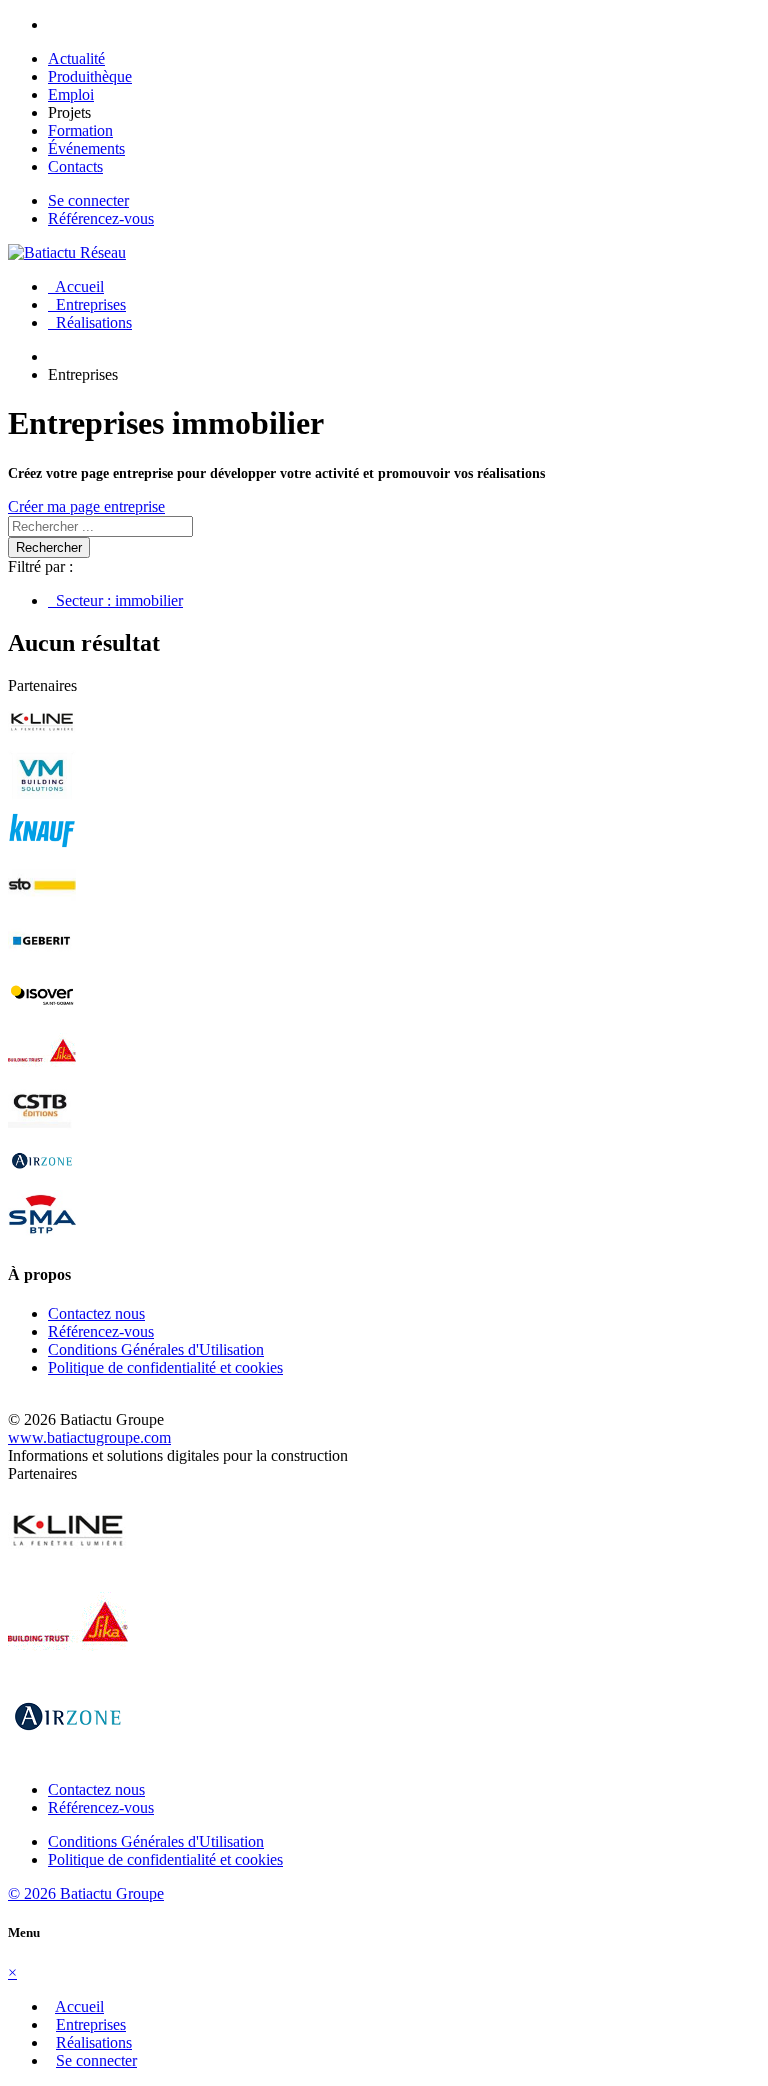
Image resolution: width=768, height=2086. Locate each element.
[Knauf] (42, 850)
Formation (80, 130)
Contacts (75, 166)
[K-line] (42, 740)
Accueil (76, 286)
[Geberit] (42, 960)
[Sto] (42, 905)
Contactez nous (96, 1313)
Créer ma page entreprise (86, 506)
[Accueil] (67, 252)
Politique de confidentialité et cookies (165, 1367)
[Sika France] (42, 1070)
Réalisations (90, 322)
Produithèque (90, 76)
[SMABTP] (42, 1235)
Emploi (71, 94)
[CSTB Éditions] (42, 1125)
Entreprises (87, 304)
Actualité (76, 58)
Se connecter (88, 200)
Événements (86, 148)
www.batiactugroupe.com (89, 1437)
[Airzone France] (42, 1180)
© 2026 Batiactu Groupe (86, 1893)
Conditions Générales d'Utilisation (156, 1349)
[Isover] (42, 1015)
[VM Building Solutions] (42, 795)
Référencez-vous (101, 218)
